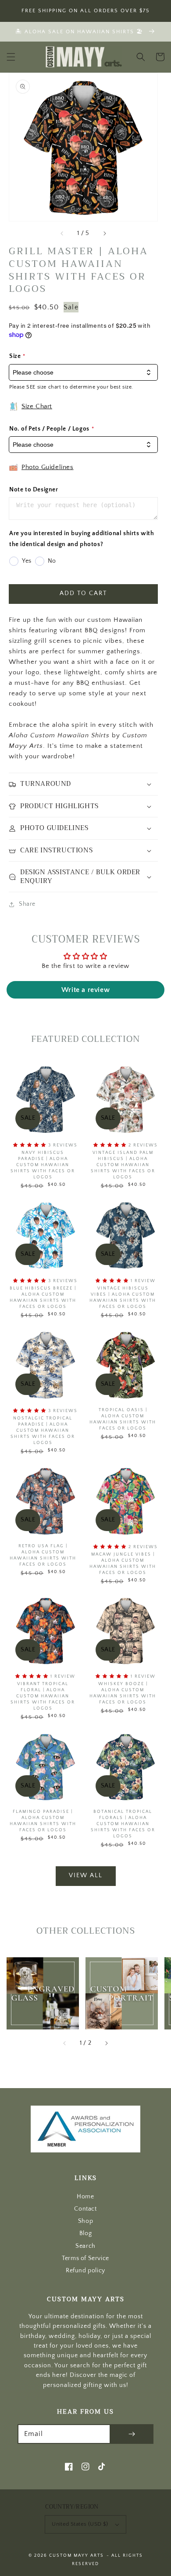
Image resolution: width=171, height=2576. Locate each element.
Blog (85, 2234)
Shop (85, 2221)
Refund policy (85, 2271)
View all (86, 1875)
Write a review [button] (85, 990)
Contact (85, 2209)
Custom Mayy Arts (77, 2556)
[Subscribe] (132, 2434)
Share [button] (27, 904)
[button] (11, 57)
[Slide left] (62, 233)
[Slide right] (104, 233)
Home (85, 2197)
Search (85, 2246)
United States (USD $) (80, 2524)
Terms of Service (85, 2259)
